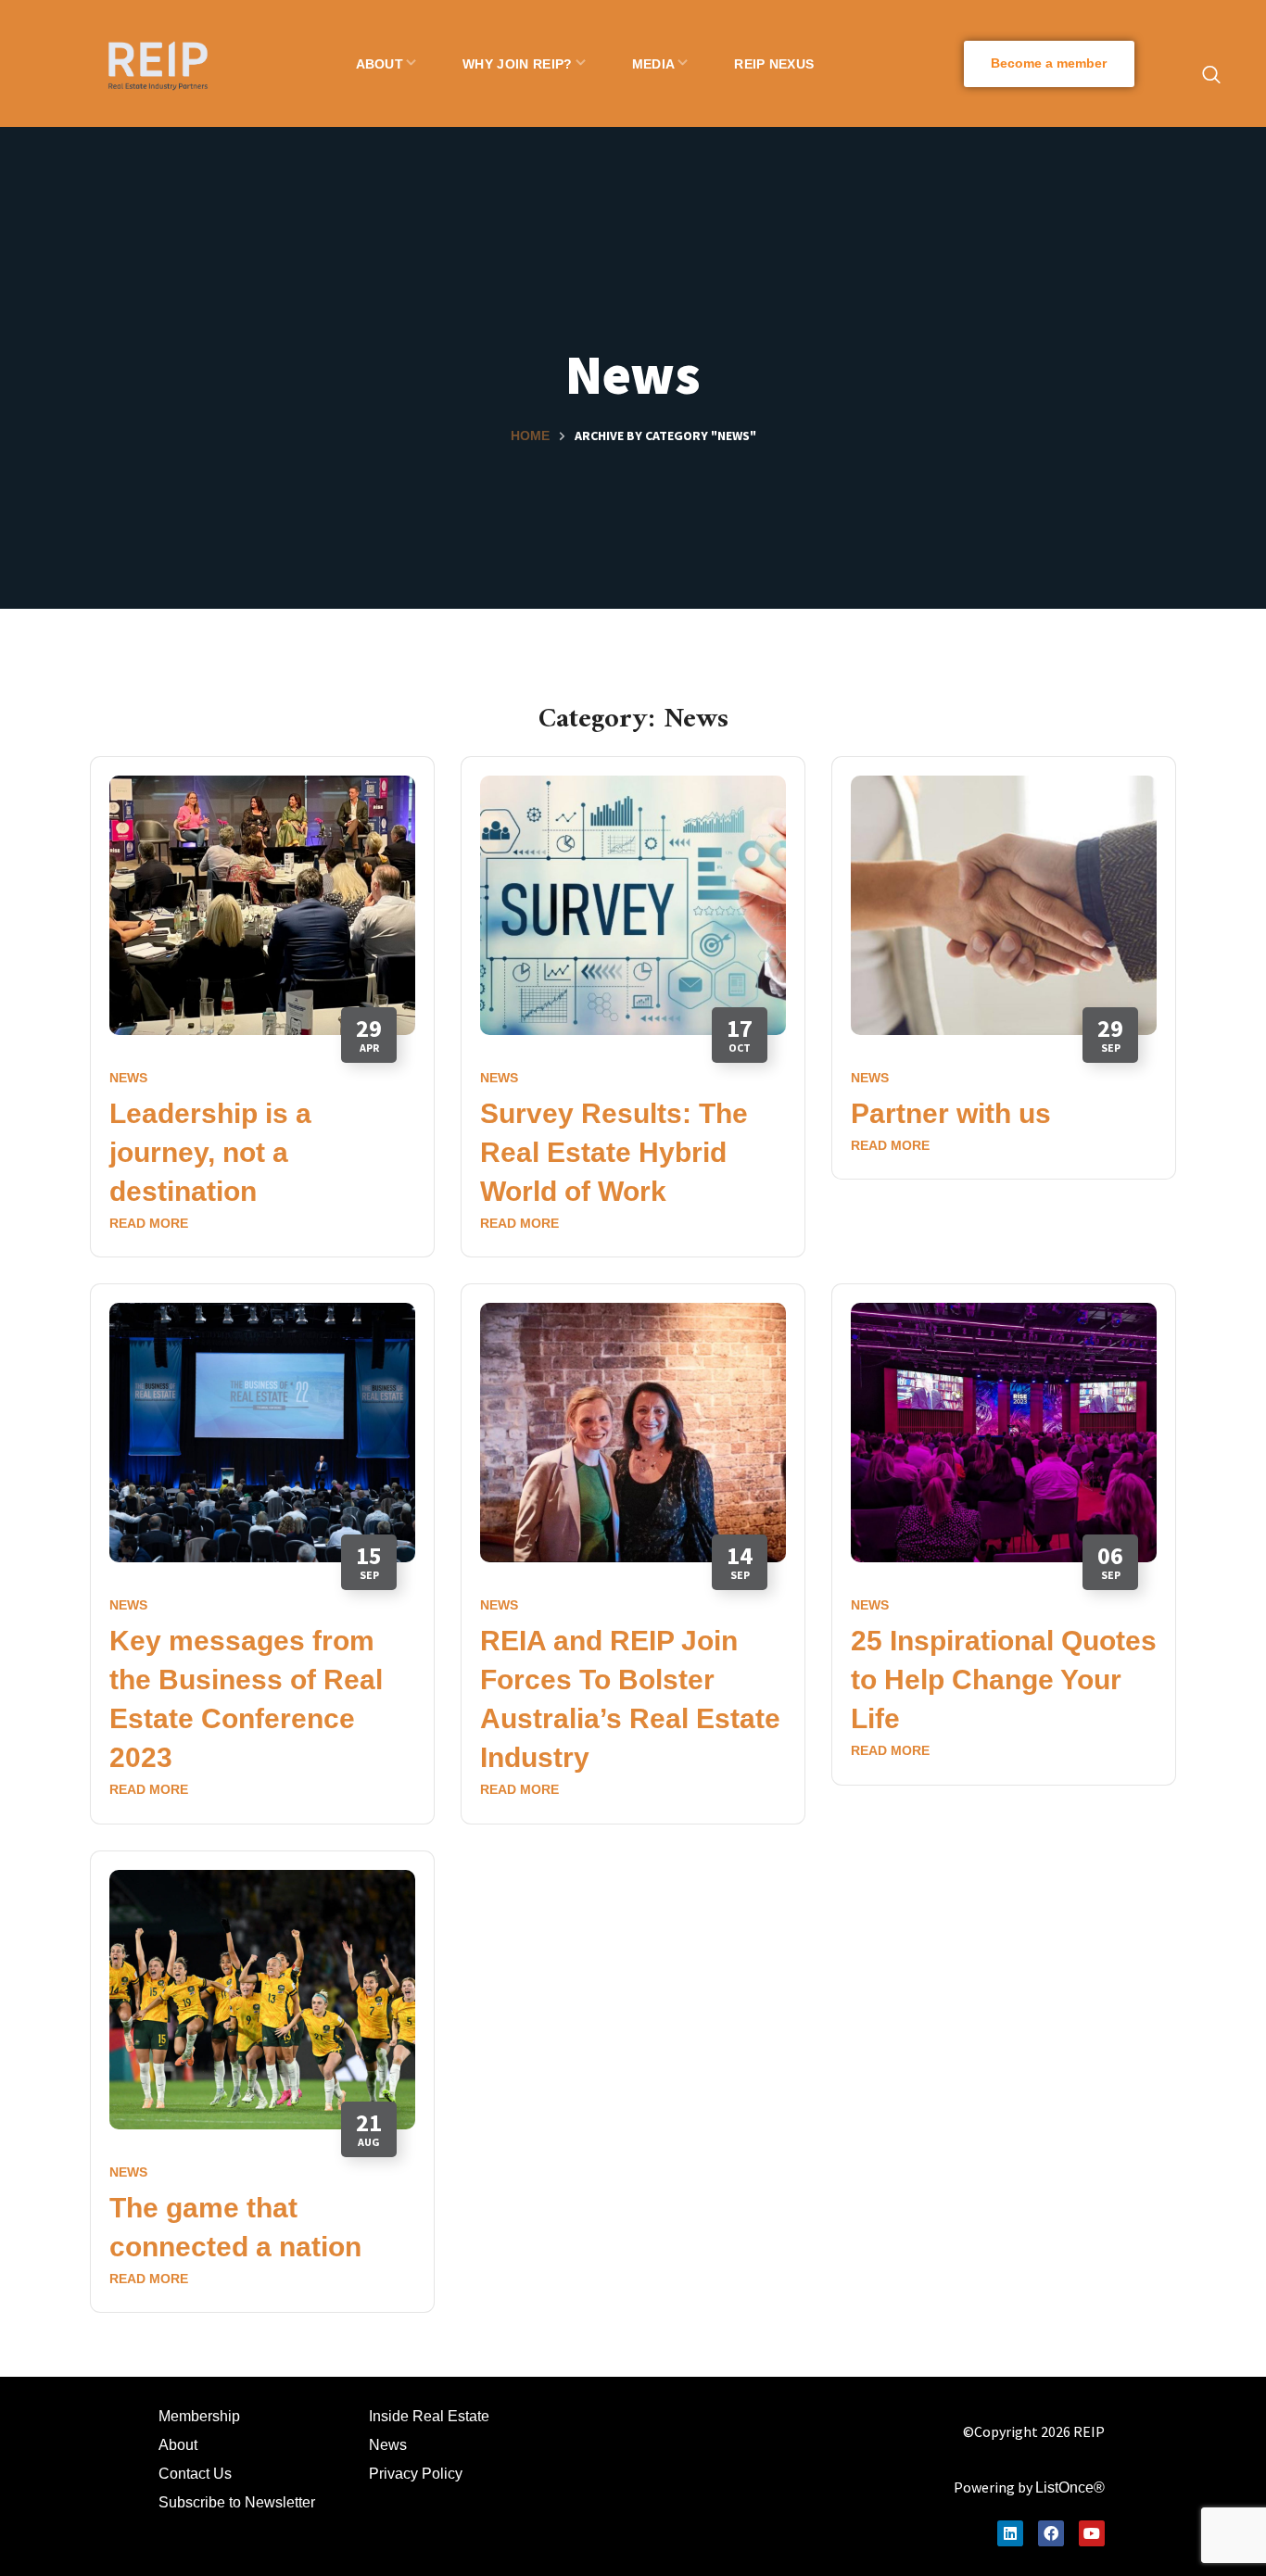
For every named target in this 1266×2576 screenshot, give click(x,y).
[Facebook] (1051, 2533)
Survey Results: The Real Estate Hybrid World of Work (614, 1152)
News (128, 1078)
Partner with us (951, 1113)
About (178, 2445)
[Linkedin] (1010, 2533)
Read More (149, 1223)
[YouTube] (1092, 2533)
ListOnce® (1070, 2488)
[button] (1049, 64)
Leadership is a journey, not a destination (210, 1152)
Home (530, 436)
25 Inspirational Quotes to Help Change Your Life (1004, 1679)
